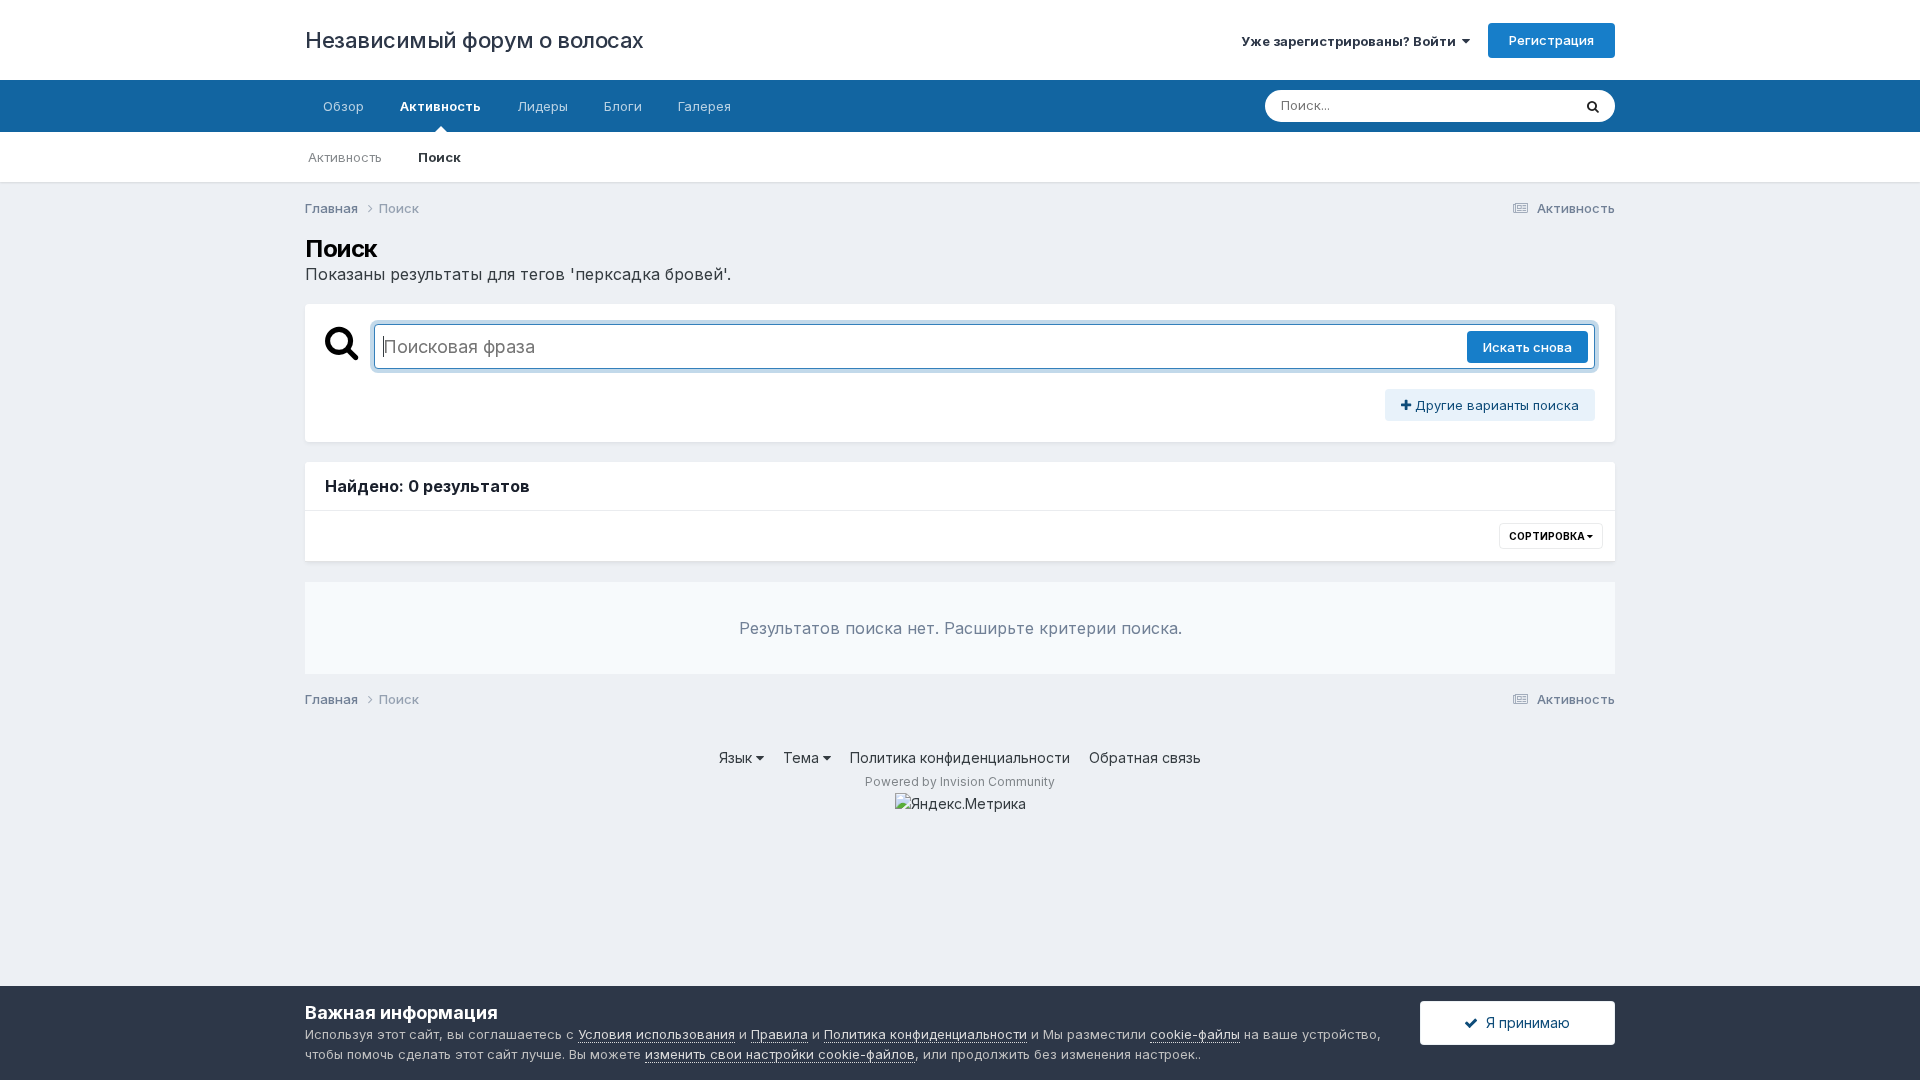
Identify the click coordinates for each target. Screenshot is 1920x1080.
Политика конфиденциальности (960, 757)
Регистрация (1551, 40)
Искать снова (1527, 347)
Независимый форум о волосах (474, 40)
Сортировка (1548, 536)
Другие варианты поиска (1495, 405)
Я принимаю (1524, 1022)
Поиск (439, 157)
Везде (1525, 105)
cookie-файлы (1195, 1034)
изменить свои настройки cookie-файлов (780, 1054)
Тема (803, 757)
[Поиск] (1593, 106)
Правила (779, 1034)
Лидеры (542, 106)
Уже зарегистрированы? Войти (1351, 41)
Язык (737, 757)
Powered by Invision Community (960, 781)
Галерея (704, 106)
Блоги (623, 106)
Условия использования (656, 1034)
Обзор (343, 106)
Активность (440, 106)
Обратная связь (1145, 757)
